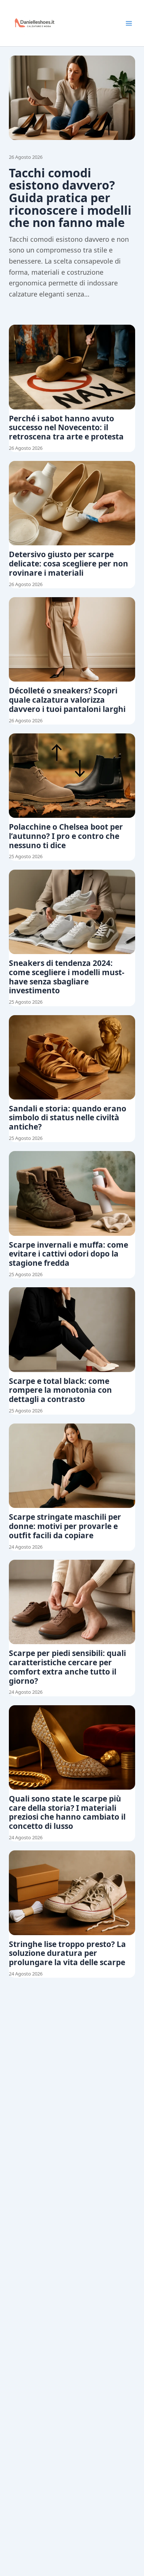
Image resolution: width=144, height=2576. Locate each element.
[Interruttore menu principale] (129, 23)
